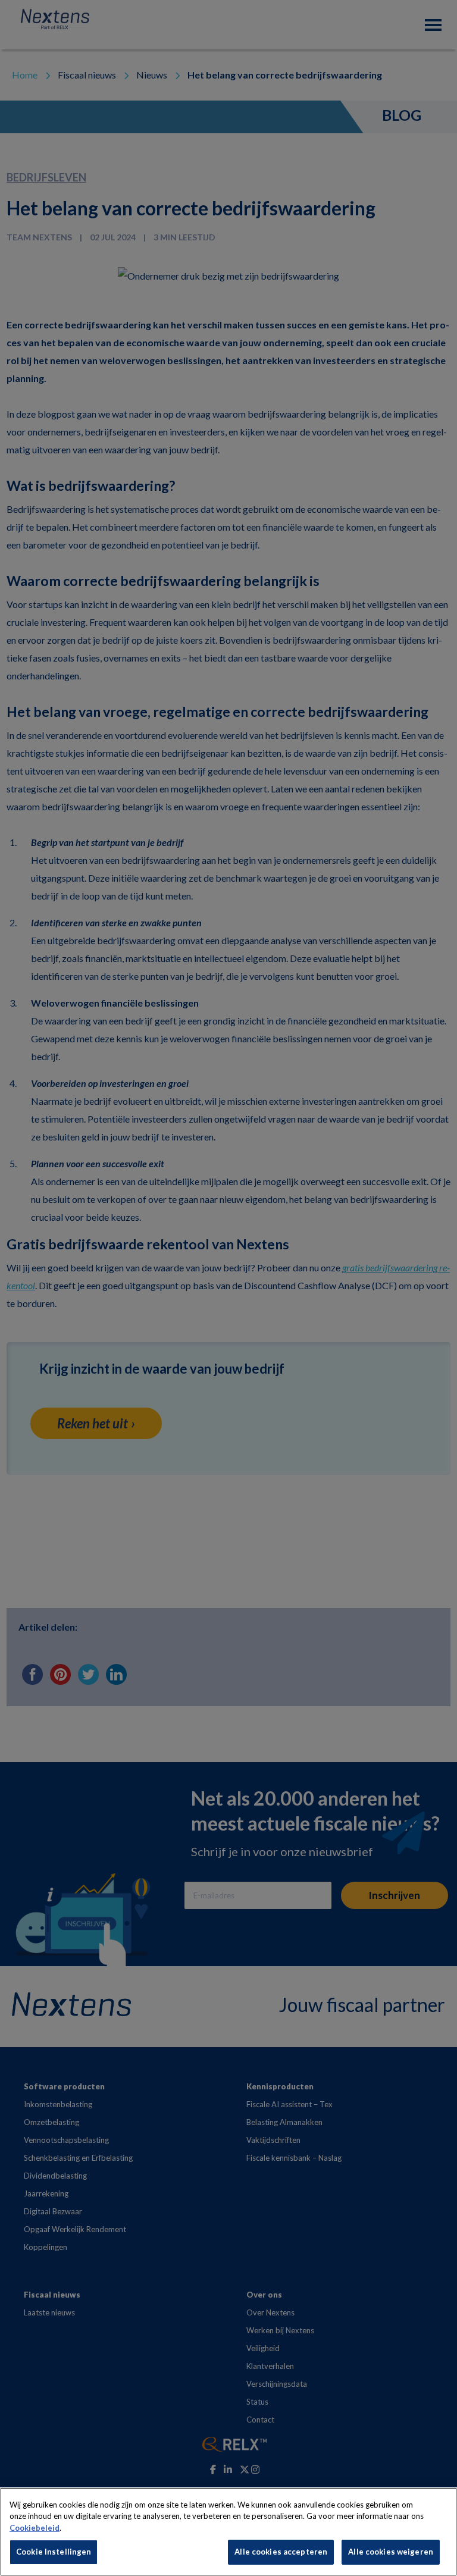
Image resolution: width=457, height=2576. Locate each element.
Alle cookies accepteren (281, 2552)
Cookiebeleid (35, 2528)
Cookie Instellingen (54, 2552)
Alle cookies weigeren (391, 2552)
